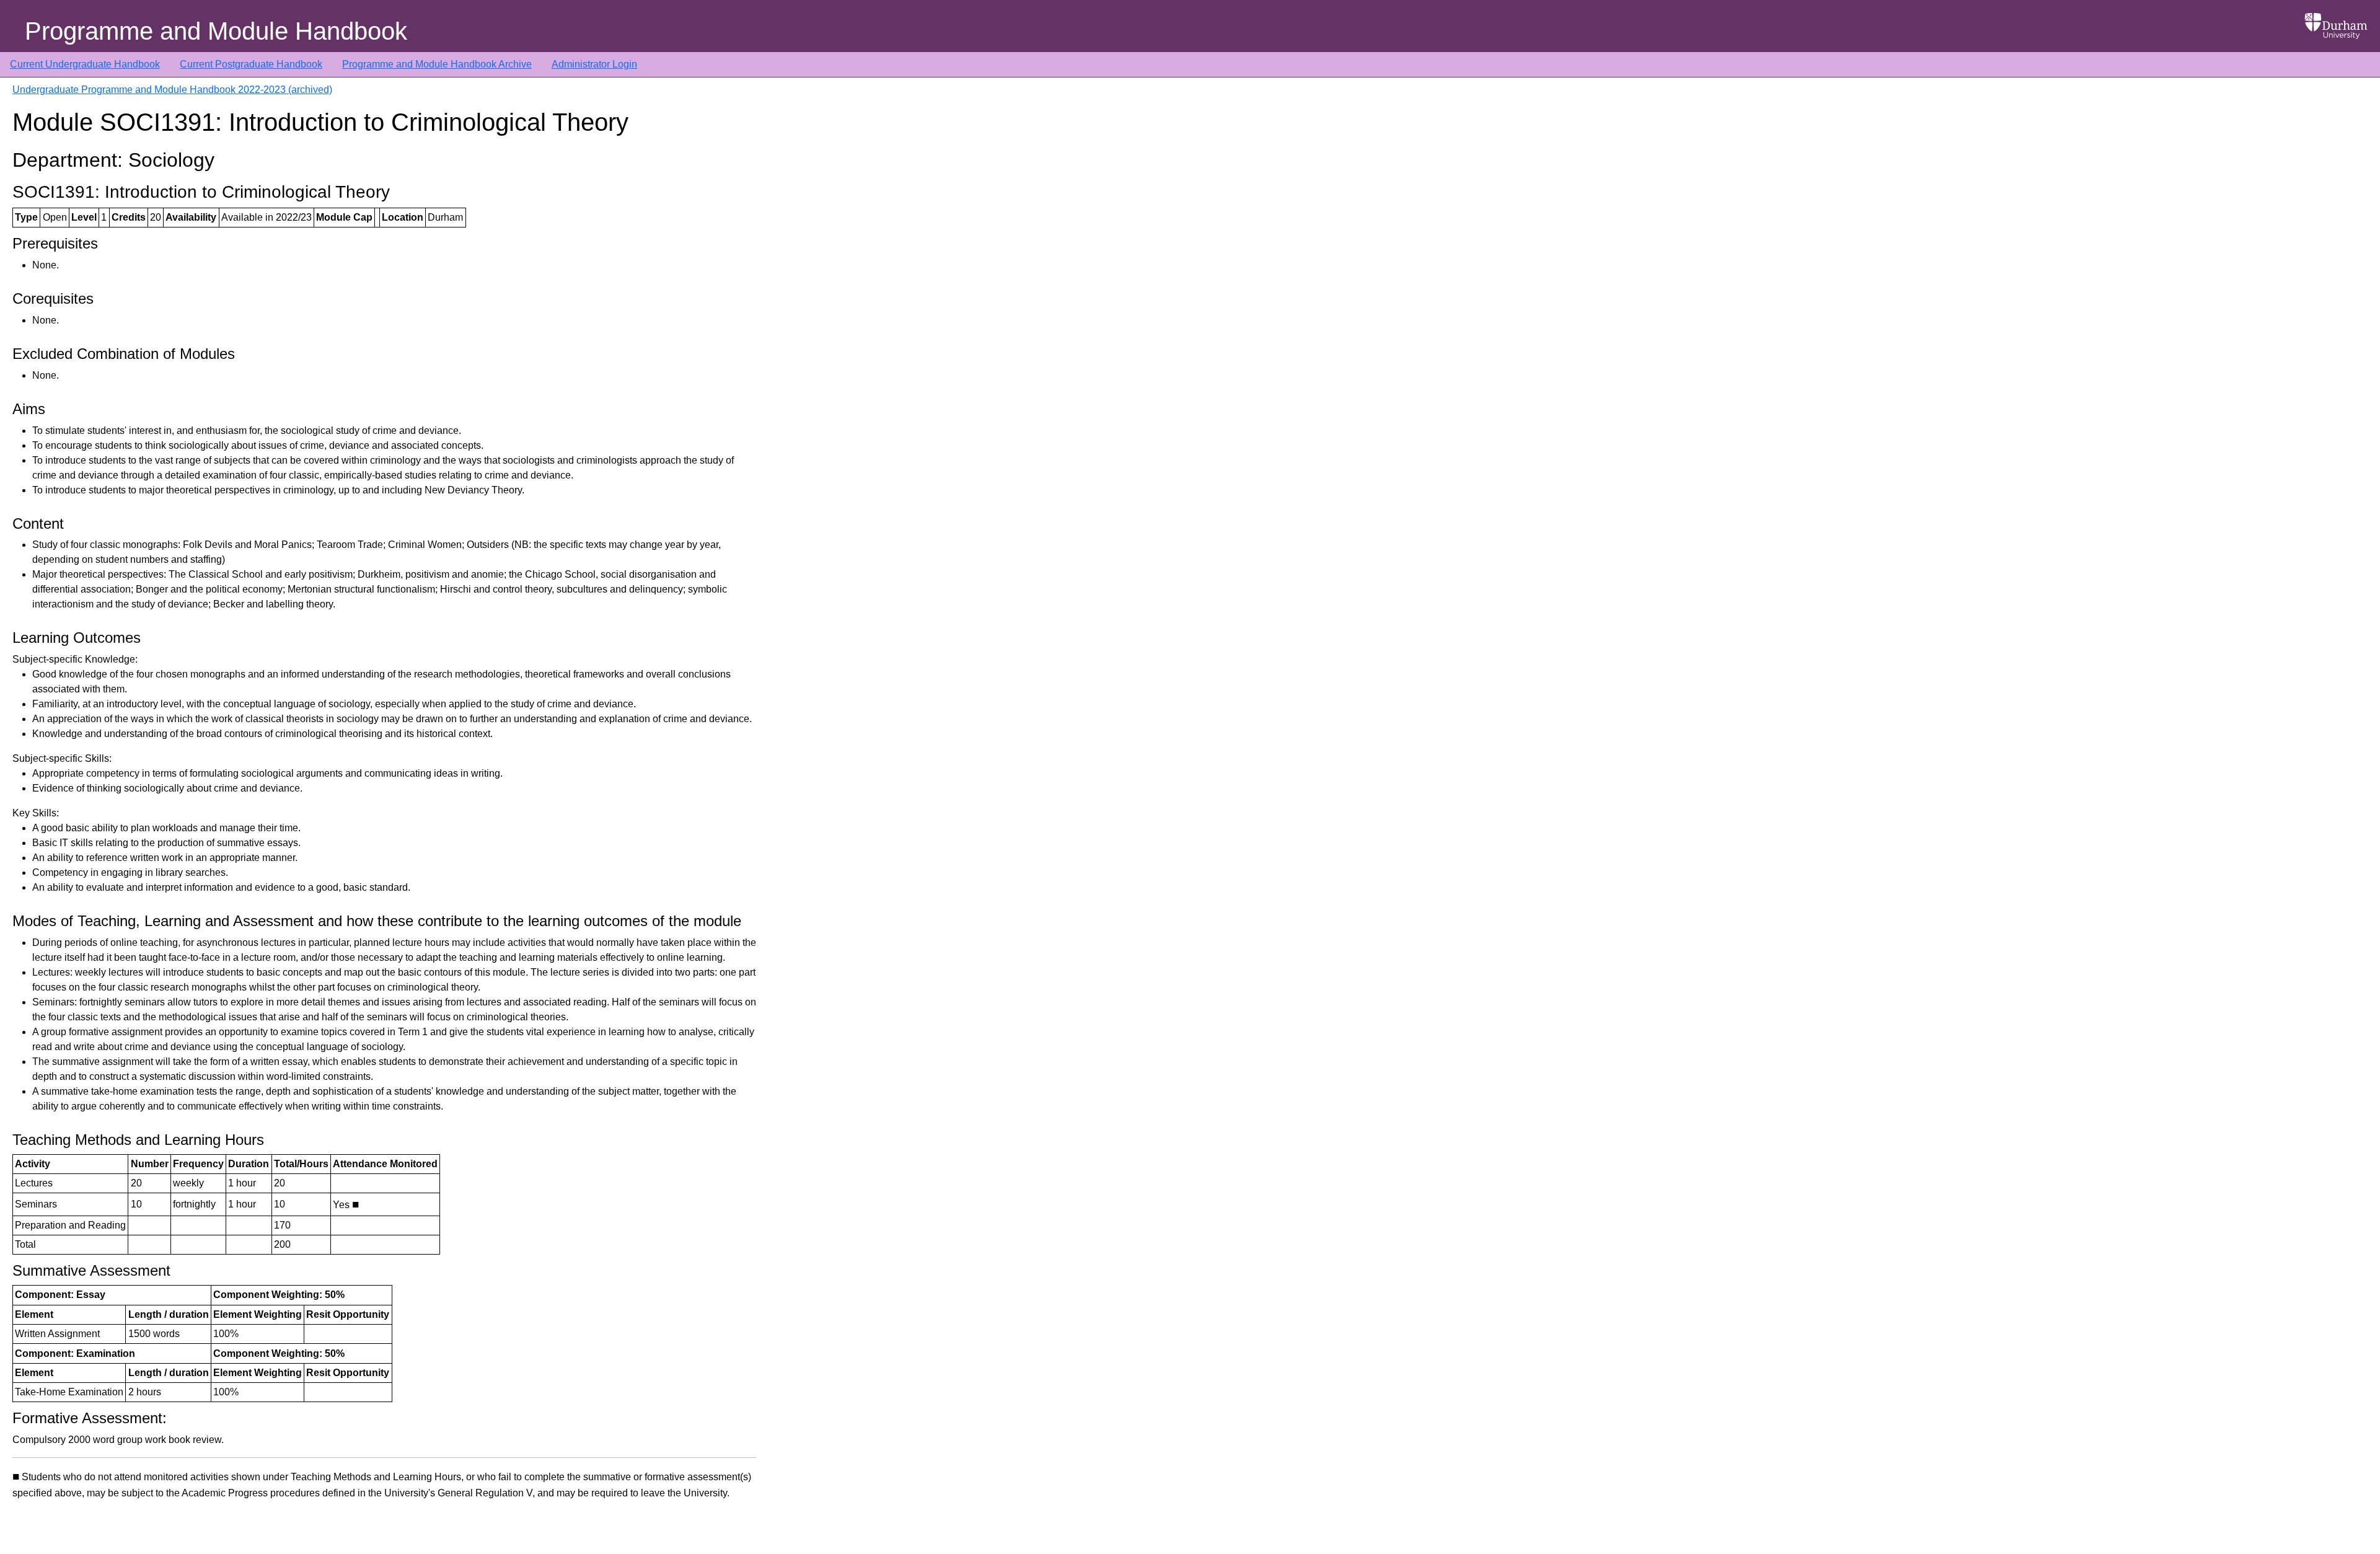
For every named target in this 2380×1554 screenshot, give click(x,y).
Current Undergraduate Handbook (85, 64)
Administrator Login (594, 64)
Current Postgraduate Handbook (251, 64)
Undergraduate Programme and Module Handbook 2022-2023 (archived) (172, 90)
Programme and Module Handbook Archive (437, 64)
